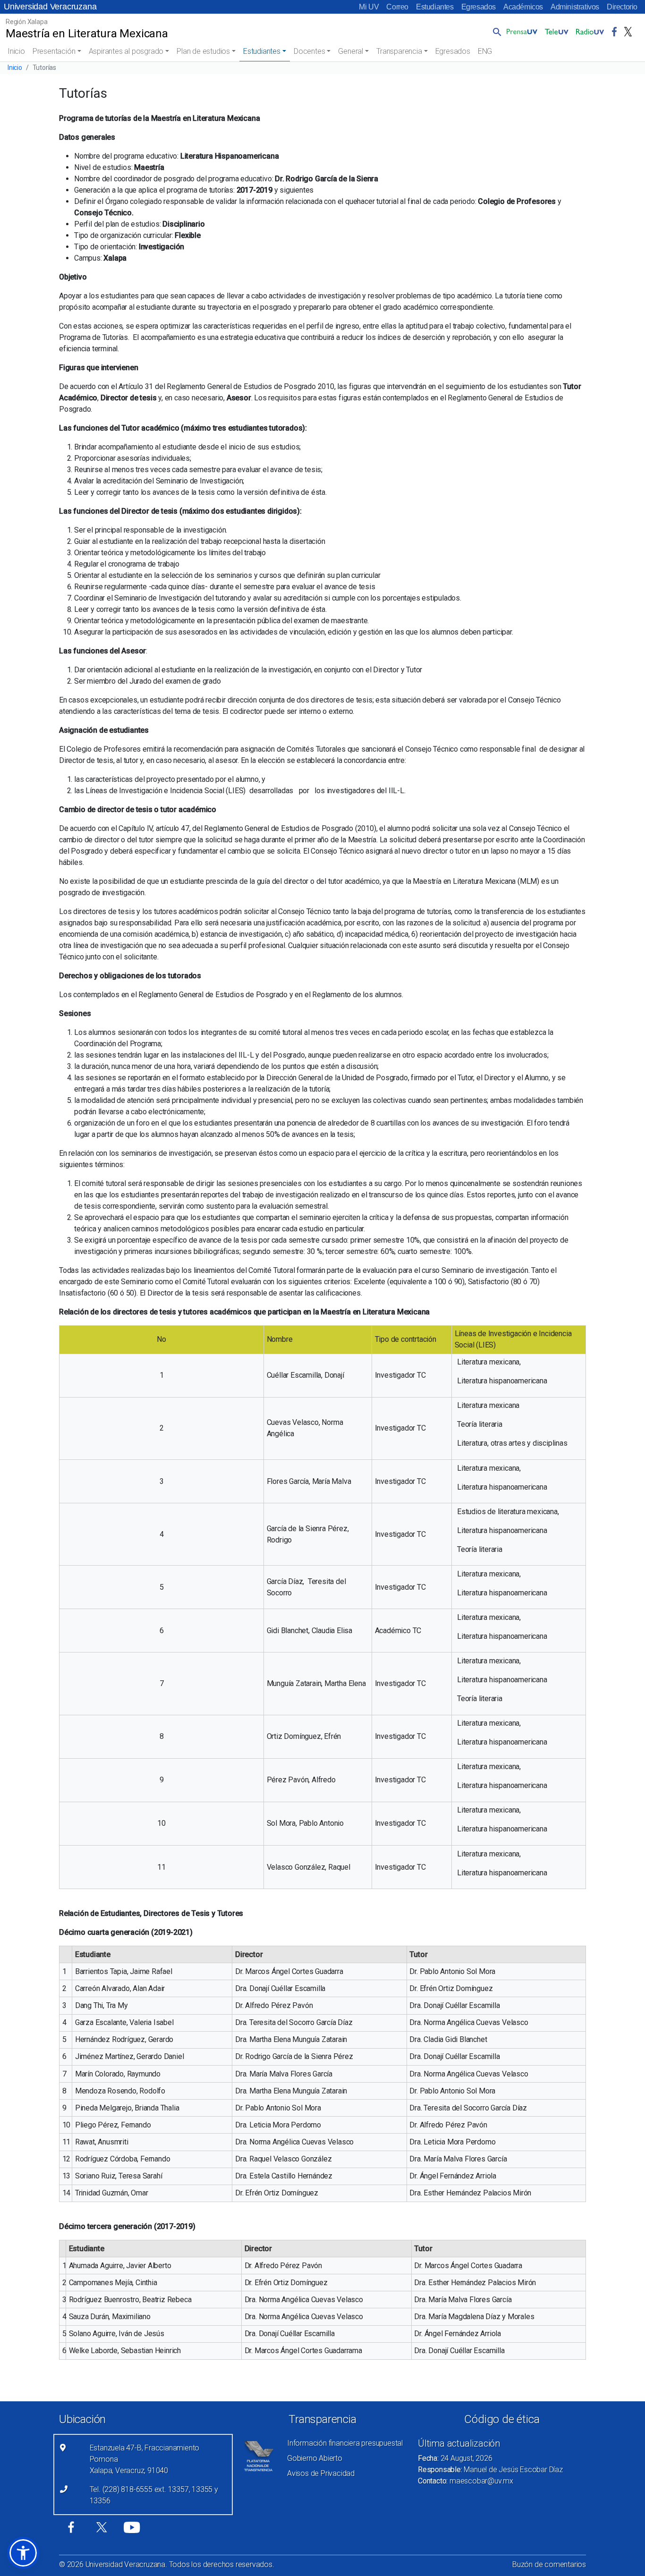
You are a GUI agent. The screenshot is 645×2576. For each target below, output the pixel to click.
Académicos (523, 7)
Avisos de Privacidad (321, 2473)
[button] (495, 32)
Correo (397, 7)
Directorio (622, 7)
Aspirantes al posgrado (126, 51)
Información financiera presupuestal (345, 2443)
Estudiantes (435, 7)
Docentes (309, 51)
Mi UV (369, 7)
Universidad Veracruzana (50, 7)
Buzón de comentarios (549, 2564)
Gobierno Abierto (315, 2458)
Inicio (16, 51)
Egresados (479, 7)
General (351, 51)
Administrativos (575, 7)
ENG (485, 51)
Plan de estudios (203, 51)
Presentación (54, 51)
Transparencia (399, 51)
